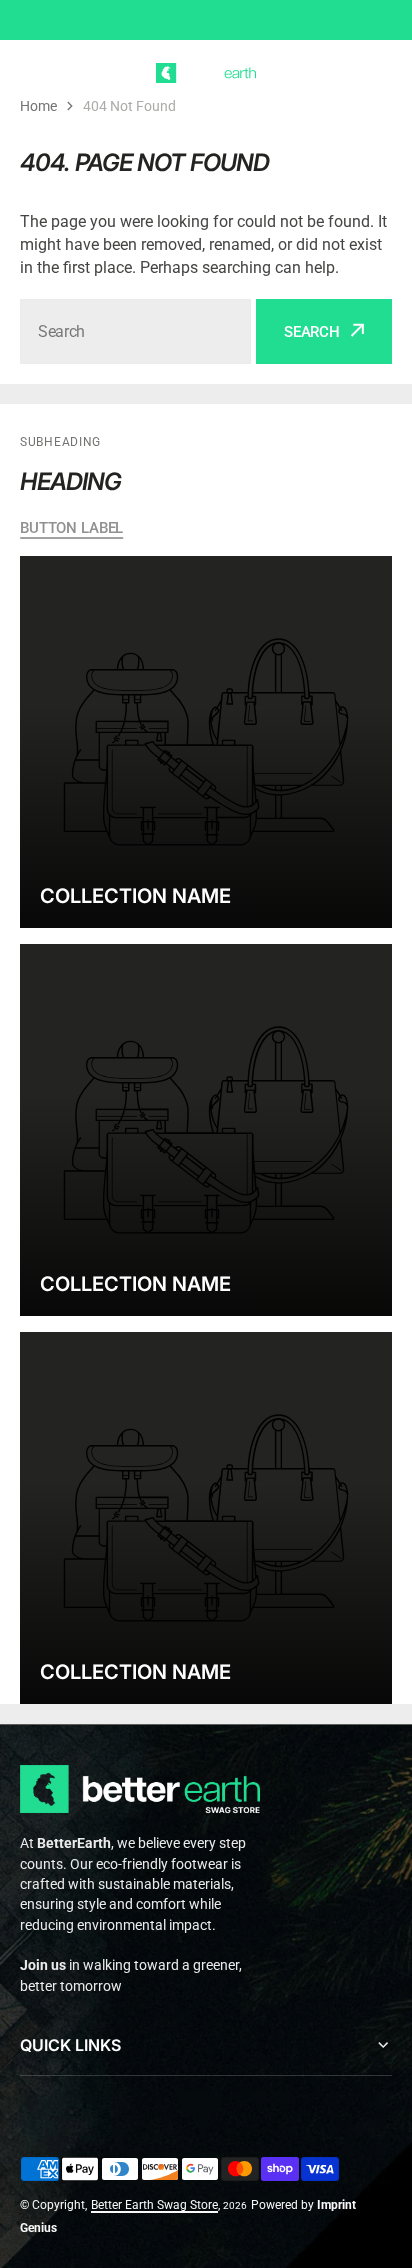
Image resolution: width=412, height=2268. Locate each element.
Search (312, 332)
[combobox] (135, 331)
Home (38, 106)
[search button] (71, 73)
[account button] (341, 73)
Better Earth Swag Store (154, 2205)
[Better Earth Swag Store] (206, 73)
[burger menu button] (32, 73)
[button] (380, 73)
